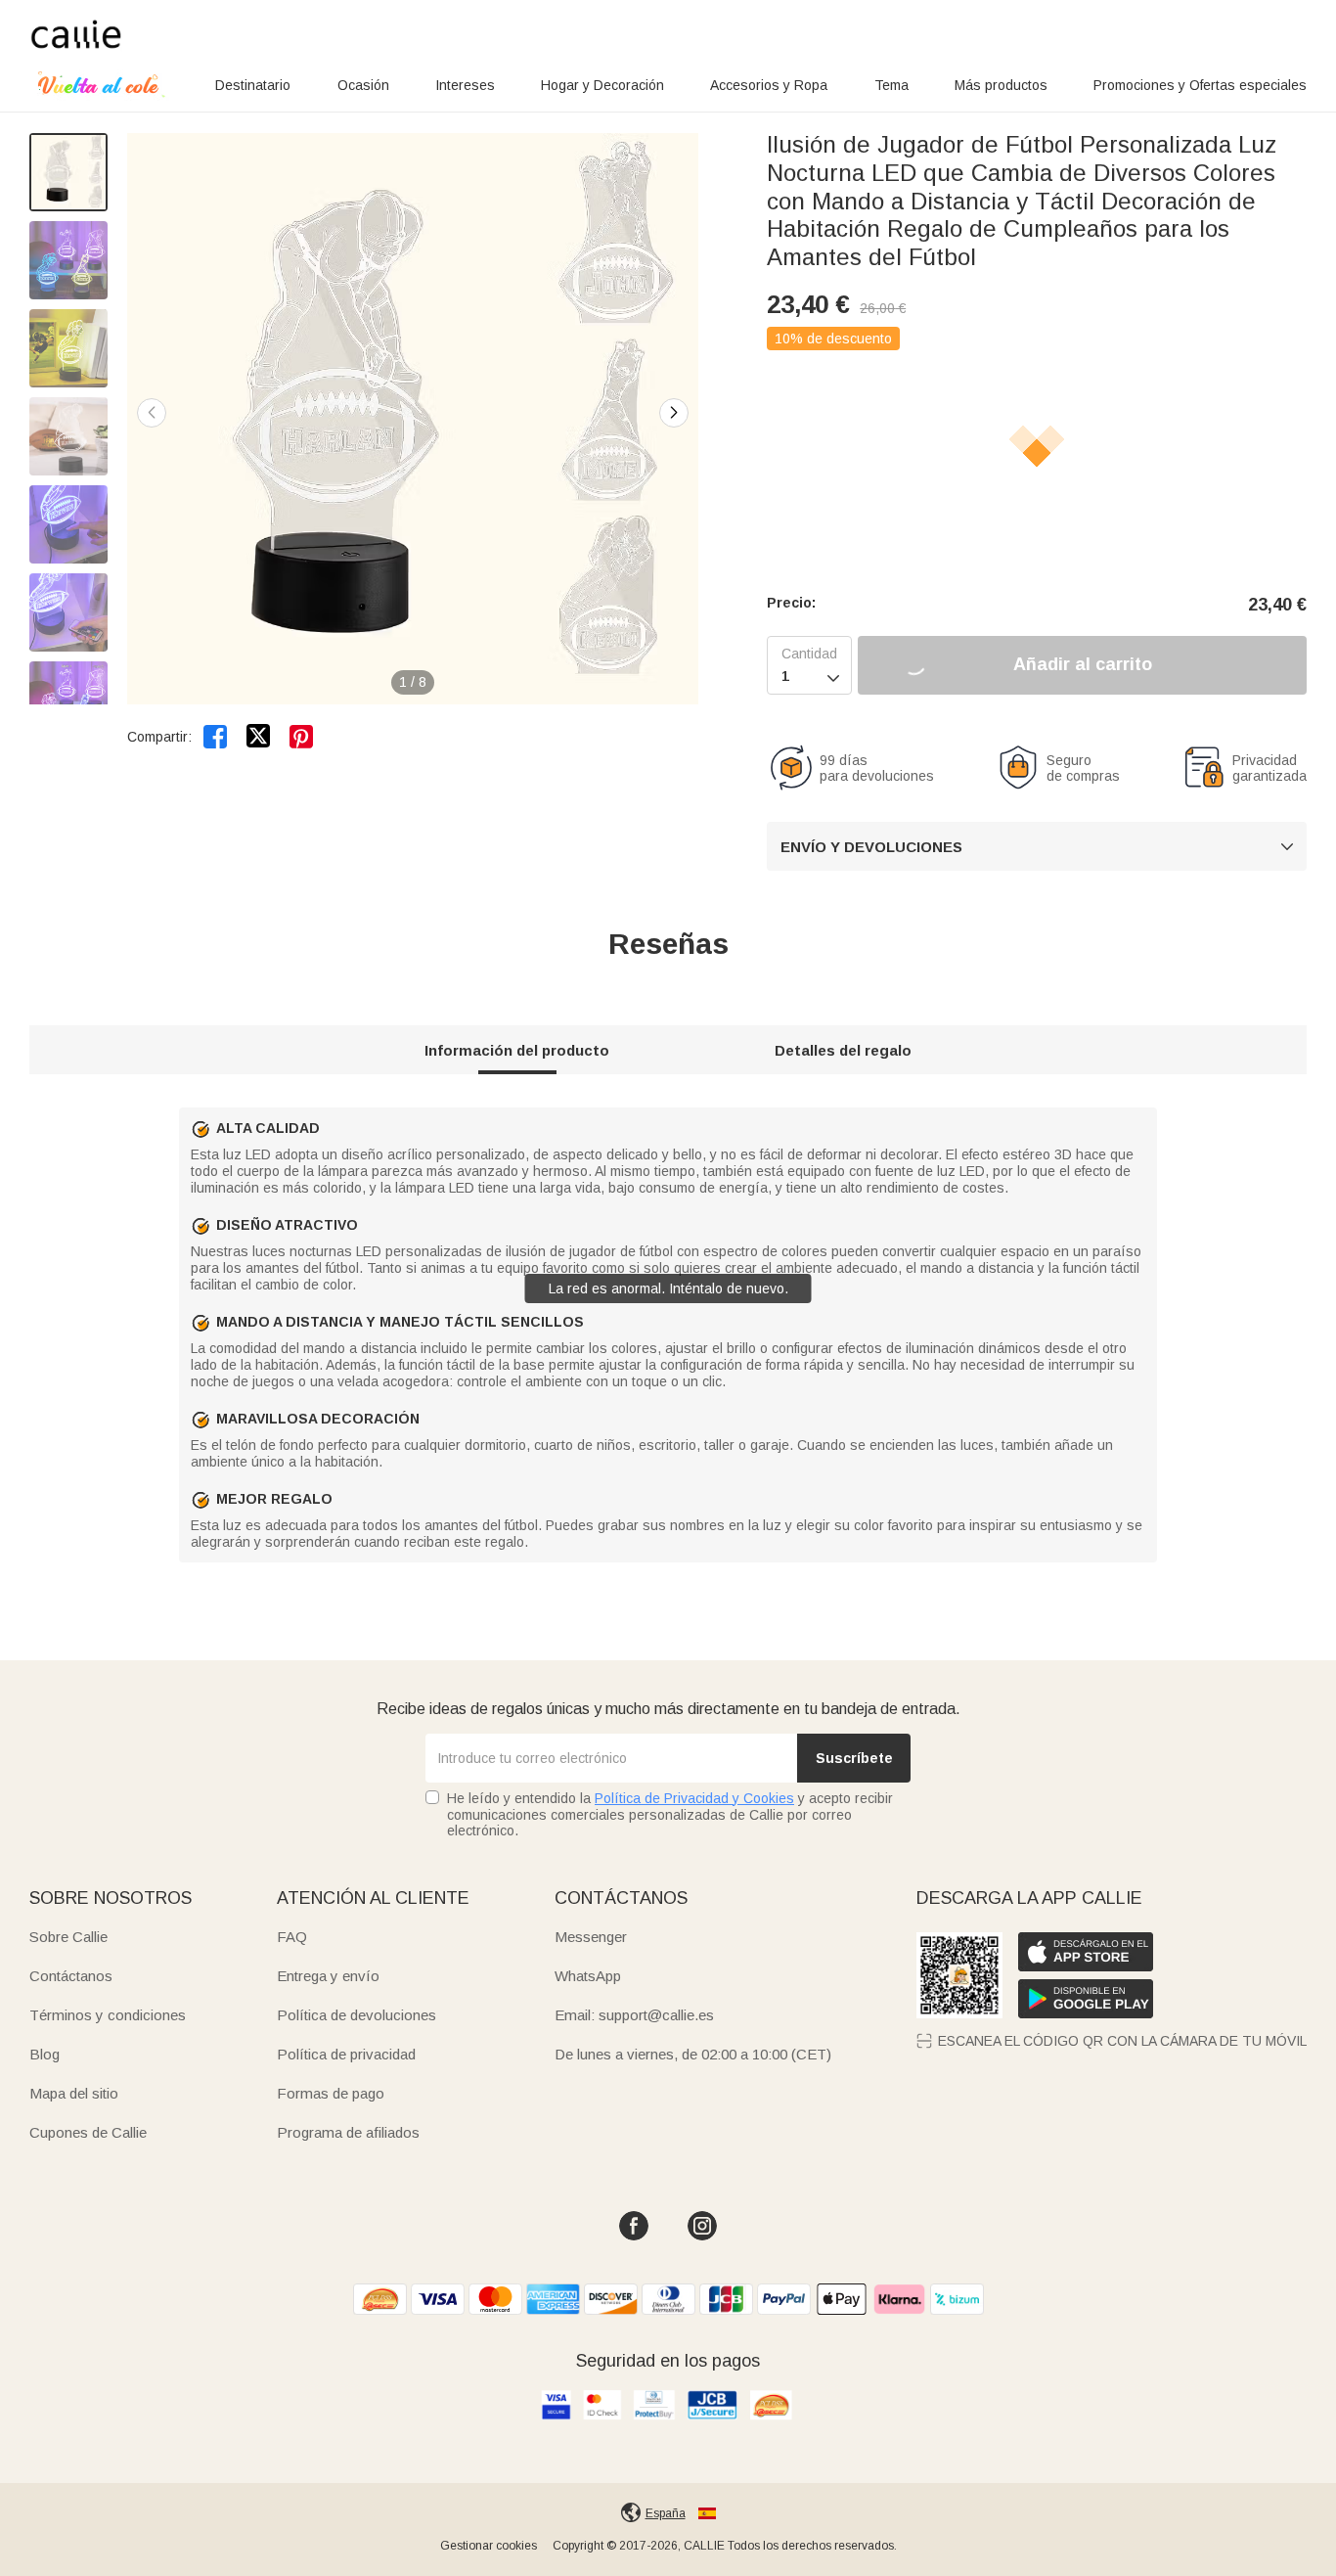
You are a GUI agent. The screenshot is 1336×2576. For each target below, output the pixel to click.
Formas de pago (331, 2093)
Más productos (1001, 85)
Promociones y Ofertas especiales (1200, 85)
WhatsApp (588, 1976)
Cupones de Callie (88, 2132)
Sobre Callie (68, 1937)
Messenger (591, 1937)
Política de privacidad (346, 2054)
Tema (891, 85)
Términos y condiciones (108, 2015)
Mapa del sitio (74, 2093)
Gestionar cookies (489, 2546)
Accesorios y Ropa (769, 85)
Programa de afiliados (348, 2132)
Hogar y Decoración (602, 85)
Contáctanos (71, 1976)
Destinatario (253, 85)
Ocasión (363, 85)
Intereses (465, 85)
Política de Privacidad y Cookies (694, 1798)
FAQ (292, 1937)
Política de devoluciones (356, 2015)
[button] (674, 413)
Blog (45, 2054)
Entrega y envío (328, 1976)
